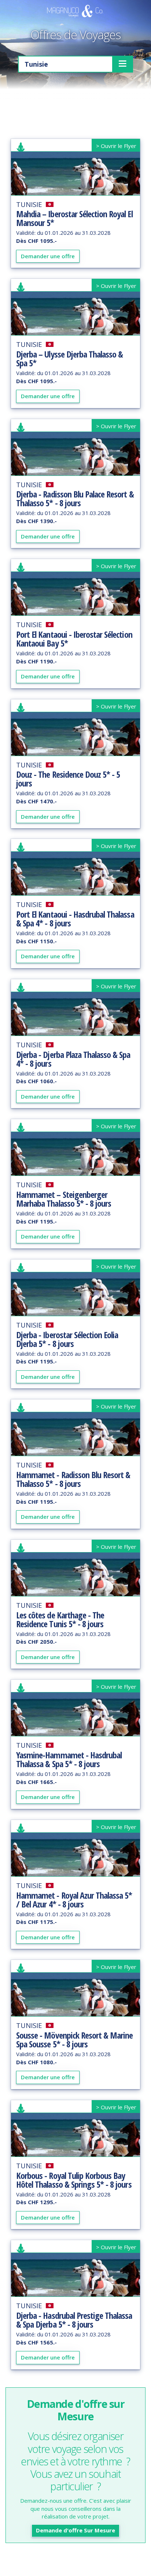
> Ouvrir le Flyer (116, 146)
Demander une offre (48, 256)
